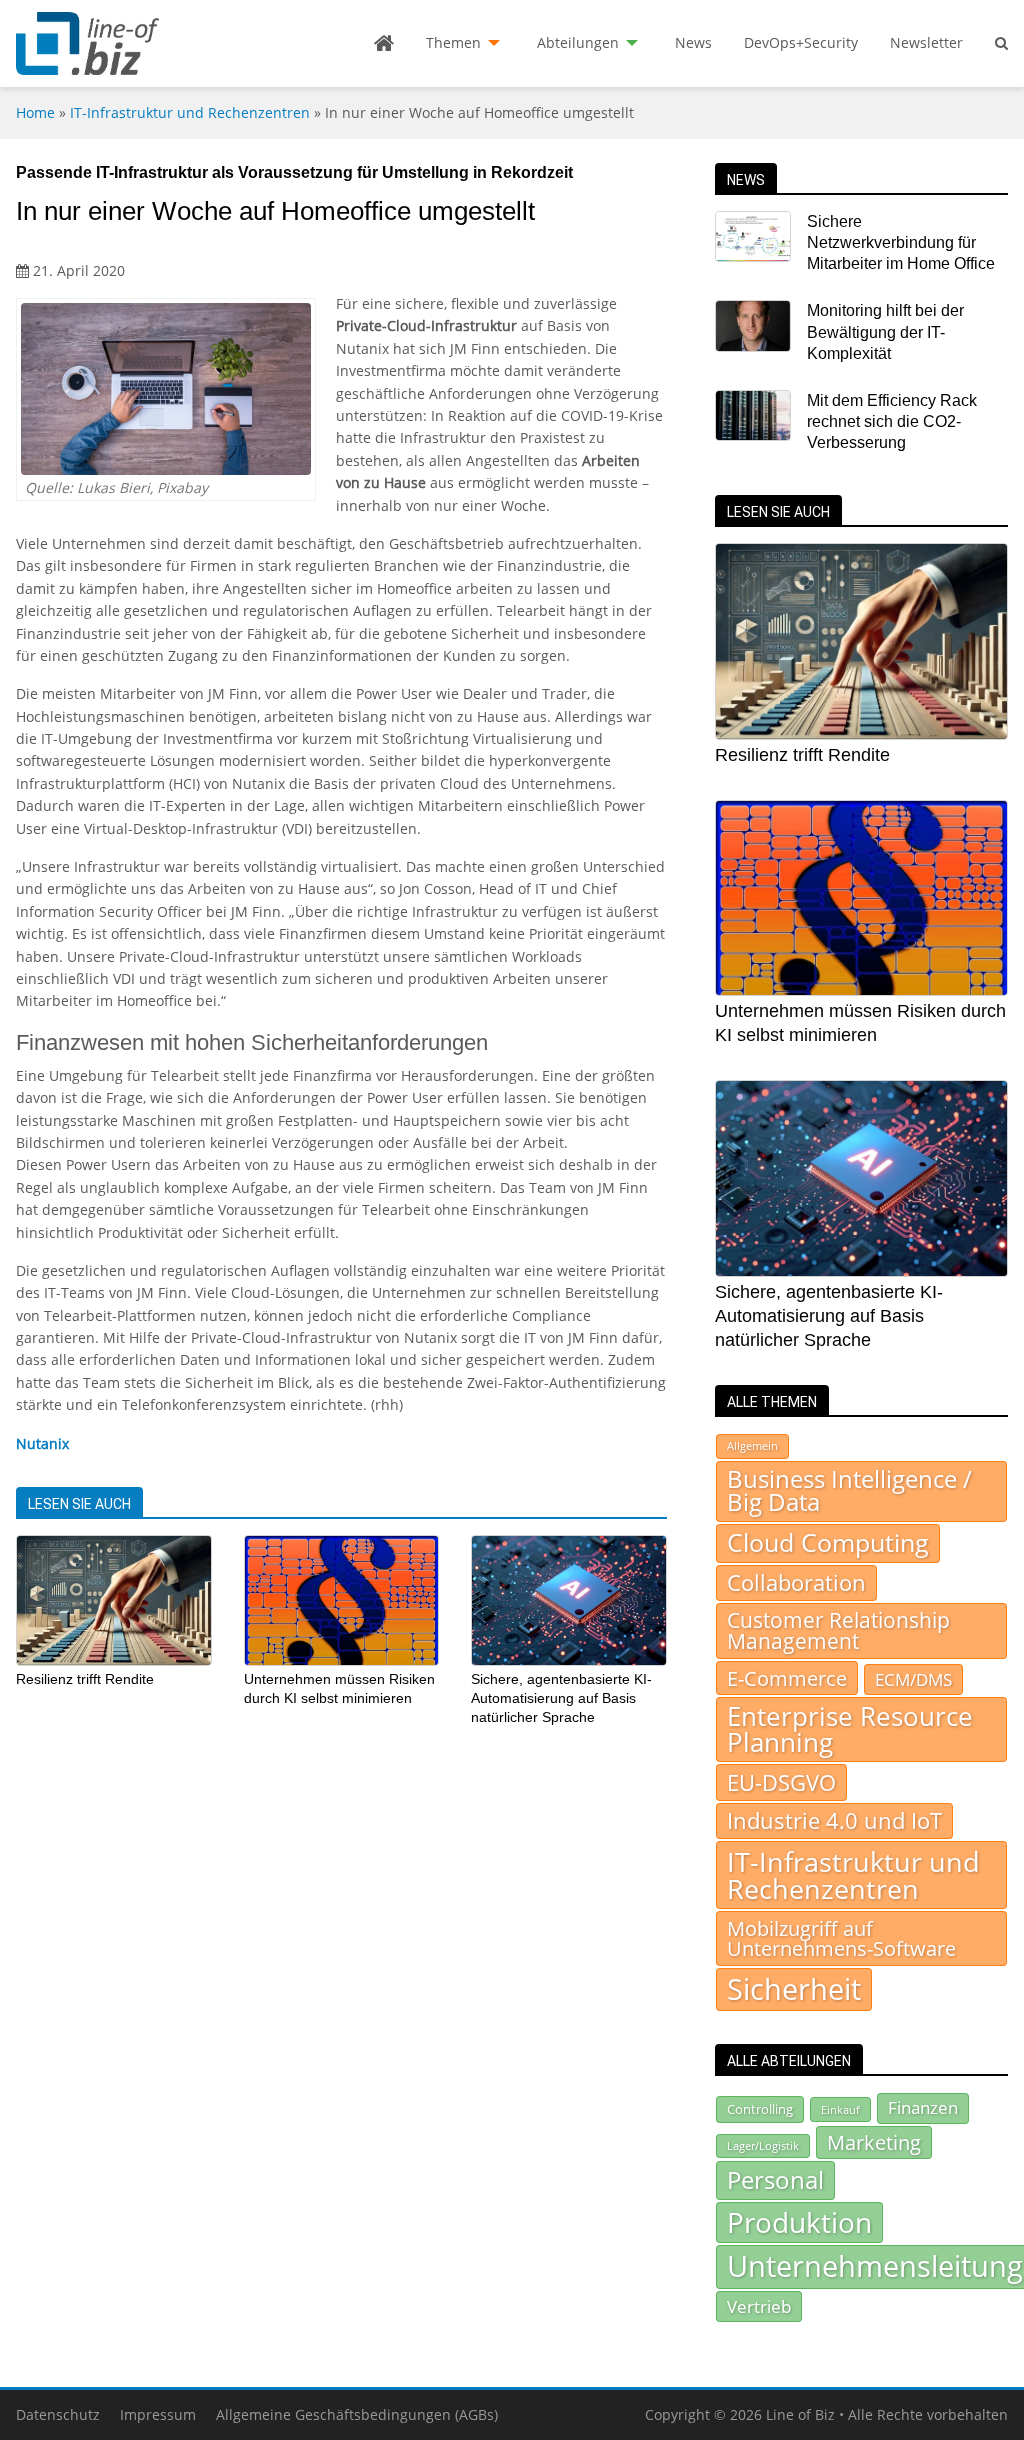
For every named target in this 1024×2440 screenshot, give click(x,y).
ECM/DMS (913, 1679)
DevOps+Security (801, 42)
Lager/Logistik (763, 2146)
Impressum (158, 2414)
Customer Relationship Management (838, 1630)
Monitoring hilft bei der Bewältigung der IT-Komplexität (885, 332)
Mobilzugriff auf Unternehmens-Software (841, 1938)
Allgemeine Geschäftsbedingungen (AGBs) (357, 2414)
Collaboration (796, 1582)
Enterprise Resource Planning (850, 1729)
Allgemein (752, 1446)
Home (35, 112)
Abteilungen (578, 42)
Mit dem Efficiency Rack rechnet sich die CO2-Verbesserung (892, 422)
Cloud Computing (828, 1542)
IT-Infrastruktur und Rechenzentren (190, 112)
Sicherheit (794, 1989)
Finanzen (923, 2107)
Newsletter (926, 42)
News (693, 42)
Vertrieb (759, 2306)
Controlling (760, 2109)
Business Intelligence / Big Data (849, 1491)
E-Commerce (787, 1678)
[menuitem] (384, 43)
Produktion (799, 2222)
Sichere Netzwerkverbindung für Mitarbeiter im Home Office (901, 243)
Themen (453, 42)
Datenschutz (58, 2414)
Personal (775, 2179)
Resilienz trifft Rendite (85, 1679)
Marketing (874, 2142)
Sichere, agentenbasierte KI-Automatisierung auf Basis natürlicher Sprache (561, 1697)
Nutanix (42, 1443)
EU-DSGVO (781, 1782)
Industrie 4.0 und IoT (834, 1820)
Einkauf (840, 2109)
